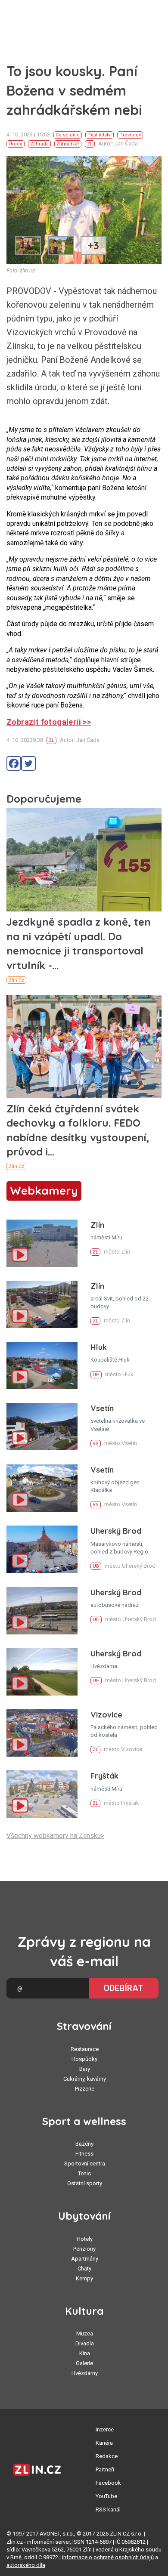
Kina (85, 2353)
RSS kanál (108, 2510)
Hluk (99, 1347)
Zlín (97, 1225)
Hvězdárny (85, 2373)
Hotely (85, 2239)
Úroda (16, 144)
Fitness (84, 2154)
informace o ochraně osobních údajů (108, 2557)
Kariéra (104, 2443)
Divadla (85, 2343)
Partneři (105, 2469)
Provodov (130, 135)
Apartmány (85, 2259)
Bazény (84, 2144)
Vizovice (106, 1715)
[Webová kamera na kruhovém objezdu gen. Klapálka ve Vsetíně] (42, 1488)
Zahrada (39, 144)
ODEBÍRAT (123, 1988)
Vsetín (102, 1408)
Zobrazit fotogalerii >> (49, 722)
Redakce (107, 2456)
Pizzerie (85, 2089)
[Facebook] (14, 763)
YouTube (106, 2496)
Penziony (84, 2249)
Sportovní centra (85, 2164)
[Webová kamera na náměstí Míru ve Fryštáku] (42, 1794)
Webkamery (44, 1191)
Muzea (85, 2334)
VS (96, 1444)
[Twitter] (28, 763)
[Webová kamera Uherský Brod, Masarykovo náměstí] (42, 1549)
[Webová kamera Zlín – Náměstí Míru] (42, 1243)
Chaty (84, 2269)
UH (96, 1375)
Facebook (108, 2483)
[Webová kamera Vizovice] (42, 1733)
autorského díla (26, 2565)
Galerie (84, 2363)
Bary (85, 2069)
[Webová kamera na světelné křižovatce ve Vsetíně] (42, 1427)
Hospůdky (84, 2059)
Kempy (84, 2278)
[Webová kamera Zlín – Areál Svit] (42, 1304)
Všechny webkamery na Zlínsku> (55, 1836)
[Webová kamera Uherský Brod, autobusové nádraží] (42, 1611)
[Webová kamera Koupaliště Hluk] (42, 1365)
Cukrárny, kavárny (85, 2079)
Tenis (84, 2173)
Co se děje (68, 135)
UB (96, 1566)
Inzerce (105, 2429)
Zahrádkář (68, 144)
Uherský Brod (116, 1531)
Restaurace (85, 2049)
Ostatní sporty (85, 2183)
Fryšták (104, 1776)
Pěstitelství (100, 135)
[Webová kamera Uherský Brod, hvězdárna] (42, 1672)
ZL (90, 144)
